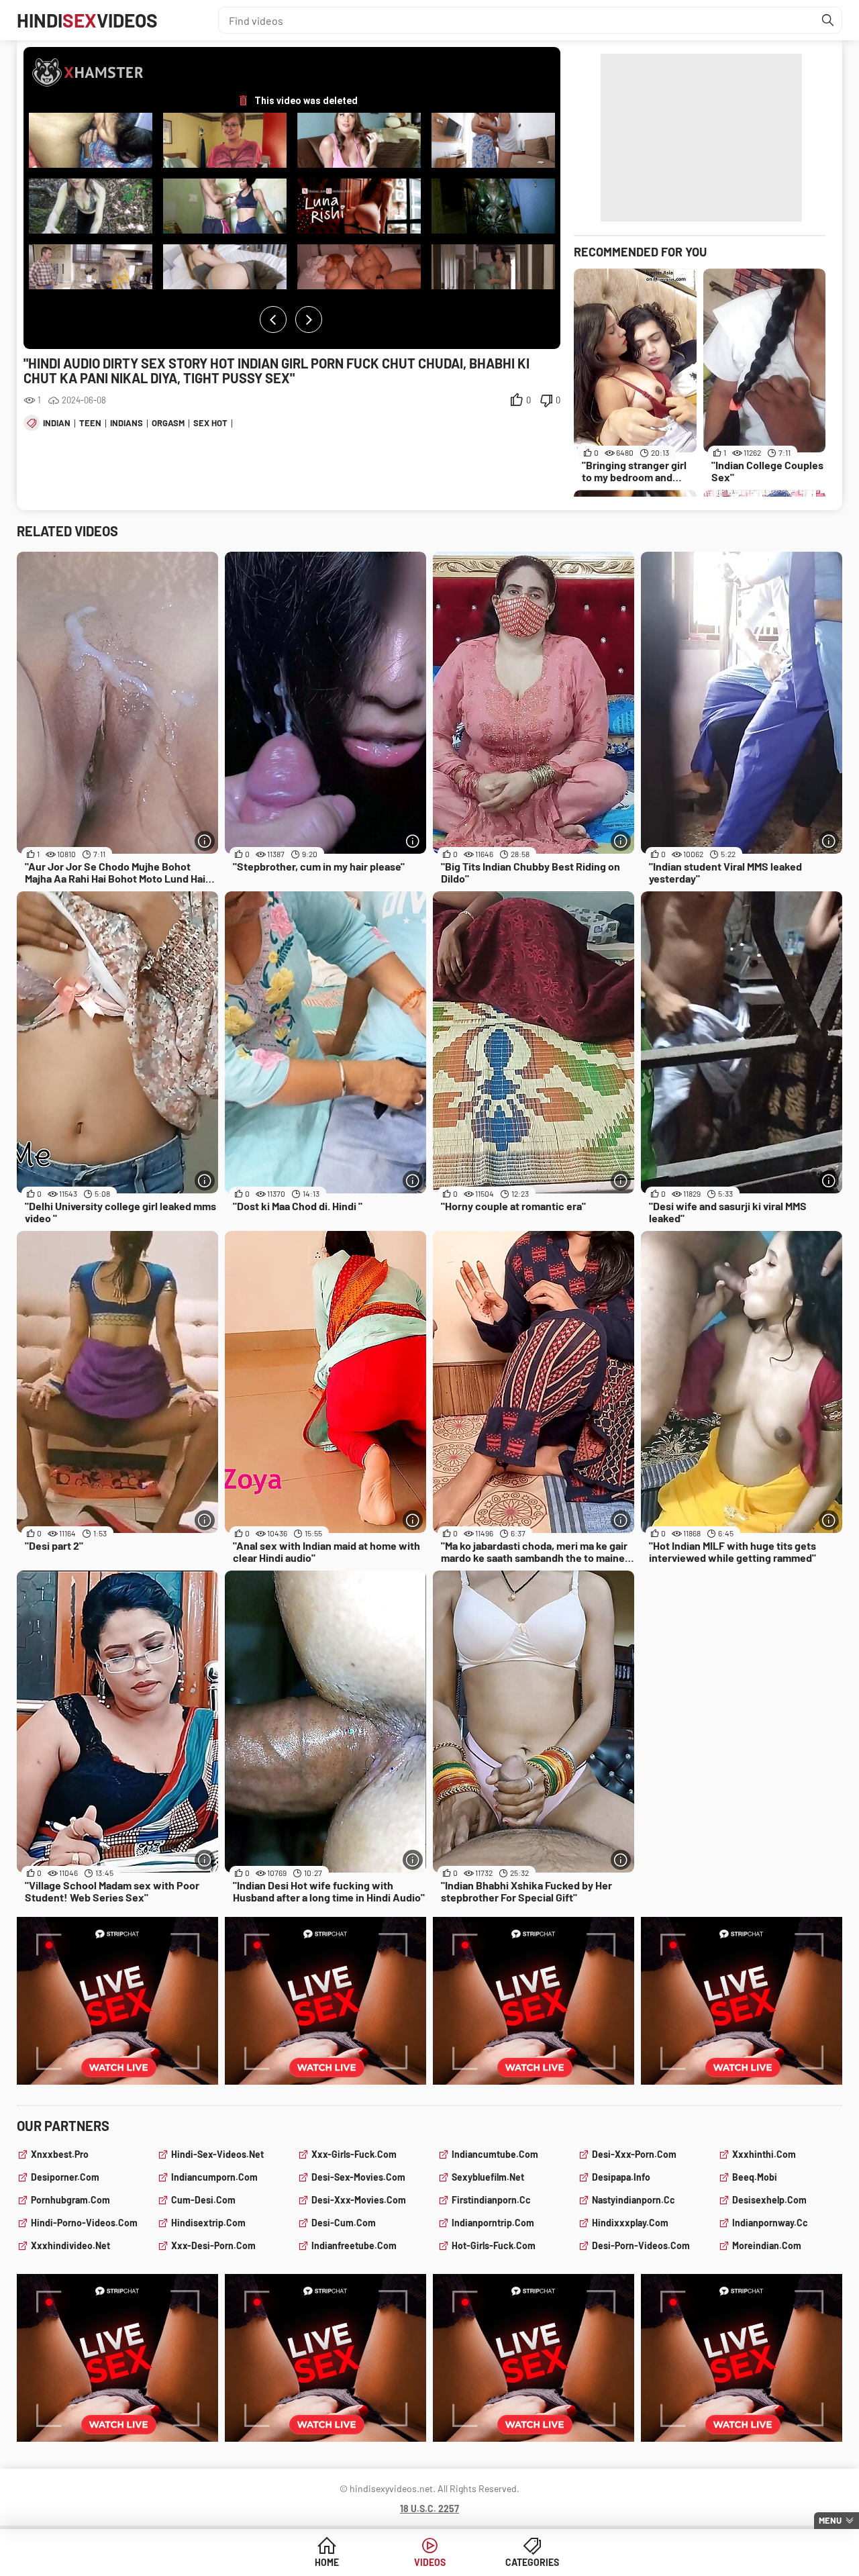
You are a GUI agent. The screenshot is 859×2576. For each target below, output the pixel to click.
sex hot (210, 423)
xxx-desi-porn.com (213, 2245)
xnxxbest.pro (60, 2154)
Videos (430, 2562)
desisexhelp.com (769, 2200)
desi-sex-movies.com (358, 2177)
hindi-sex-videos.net (217, 2154)
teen (90, 423)
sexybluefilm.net (488, 2177)
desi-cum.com (344, 2223)
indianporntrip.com (493, 2223)
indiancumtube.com (495, 2154)
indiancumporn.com (214, 2177)
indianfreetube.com (354, 2245)
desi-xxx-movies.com (359, 2200)
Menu (830, 2520)
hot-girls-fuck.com (494, 2245)
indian (57, 423)
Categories (532, 2562)
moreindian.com (767, 2245)
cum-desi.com (203, 2200)
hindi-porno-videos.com (84, 2223)
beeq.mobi (755, 2177)
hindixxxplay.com (630, 2223)
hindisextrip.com (208, 2223)
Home (327, 2562)
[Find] (828, 20)
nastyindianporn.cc (634, 2200)
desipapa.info (621, 2177)
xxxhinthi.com (764, 2154)
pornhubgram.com (70, 2200)
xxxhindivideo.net (70, 2245)
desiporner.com (65, 2177)
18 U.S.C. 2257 (429, 2509)
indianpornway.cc (770, 2223)
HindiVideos (87, 20)
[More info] (205, 841)
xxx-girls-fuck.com (354, 2154)
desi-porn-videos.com (641, 2245)
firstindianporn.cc (491, 2200)
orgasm (168, 423)
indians (127, 423)
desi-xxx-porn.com (634, 2154)
